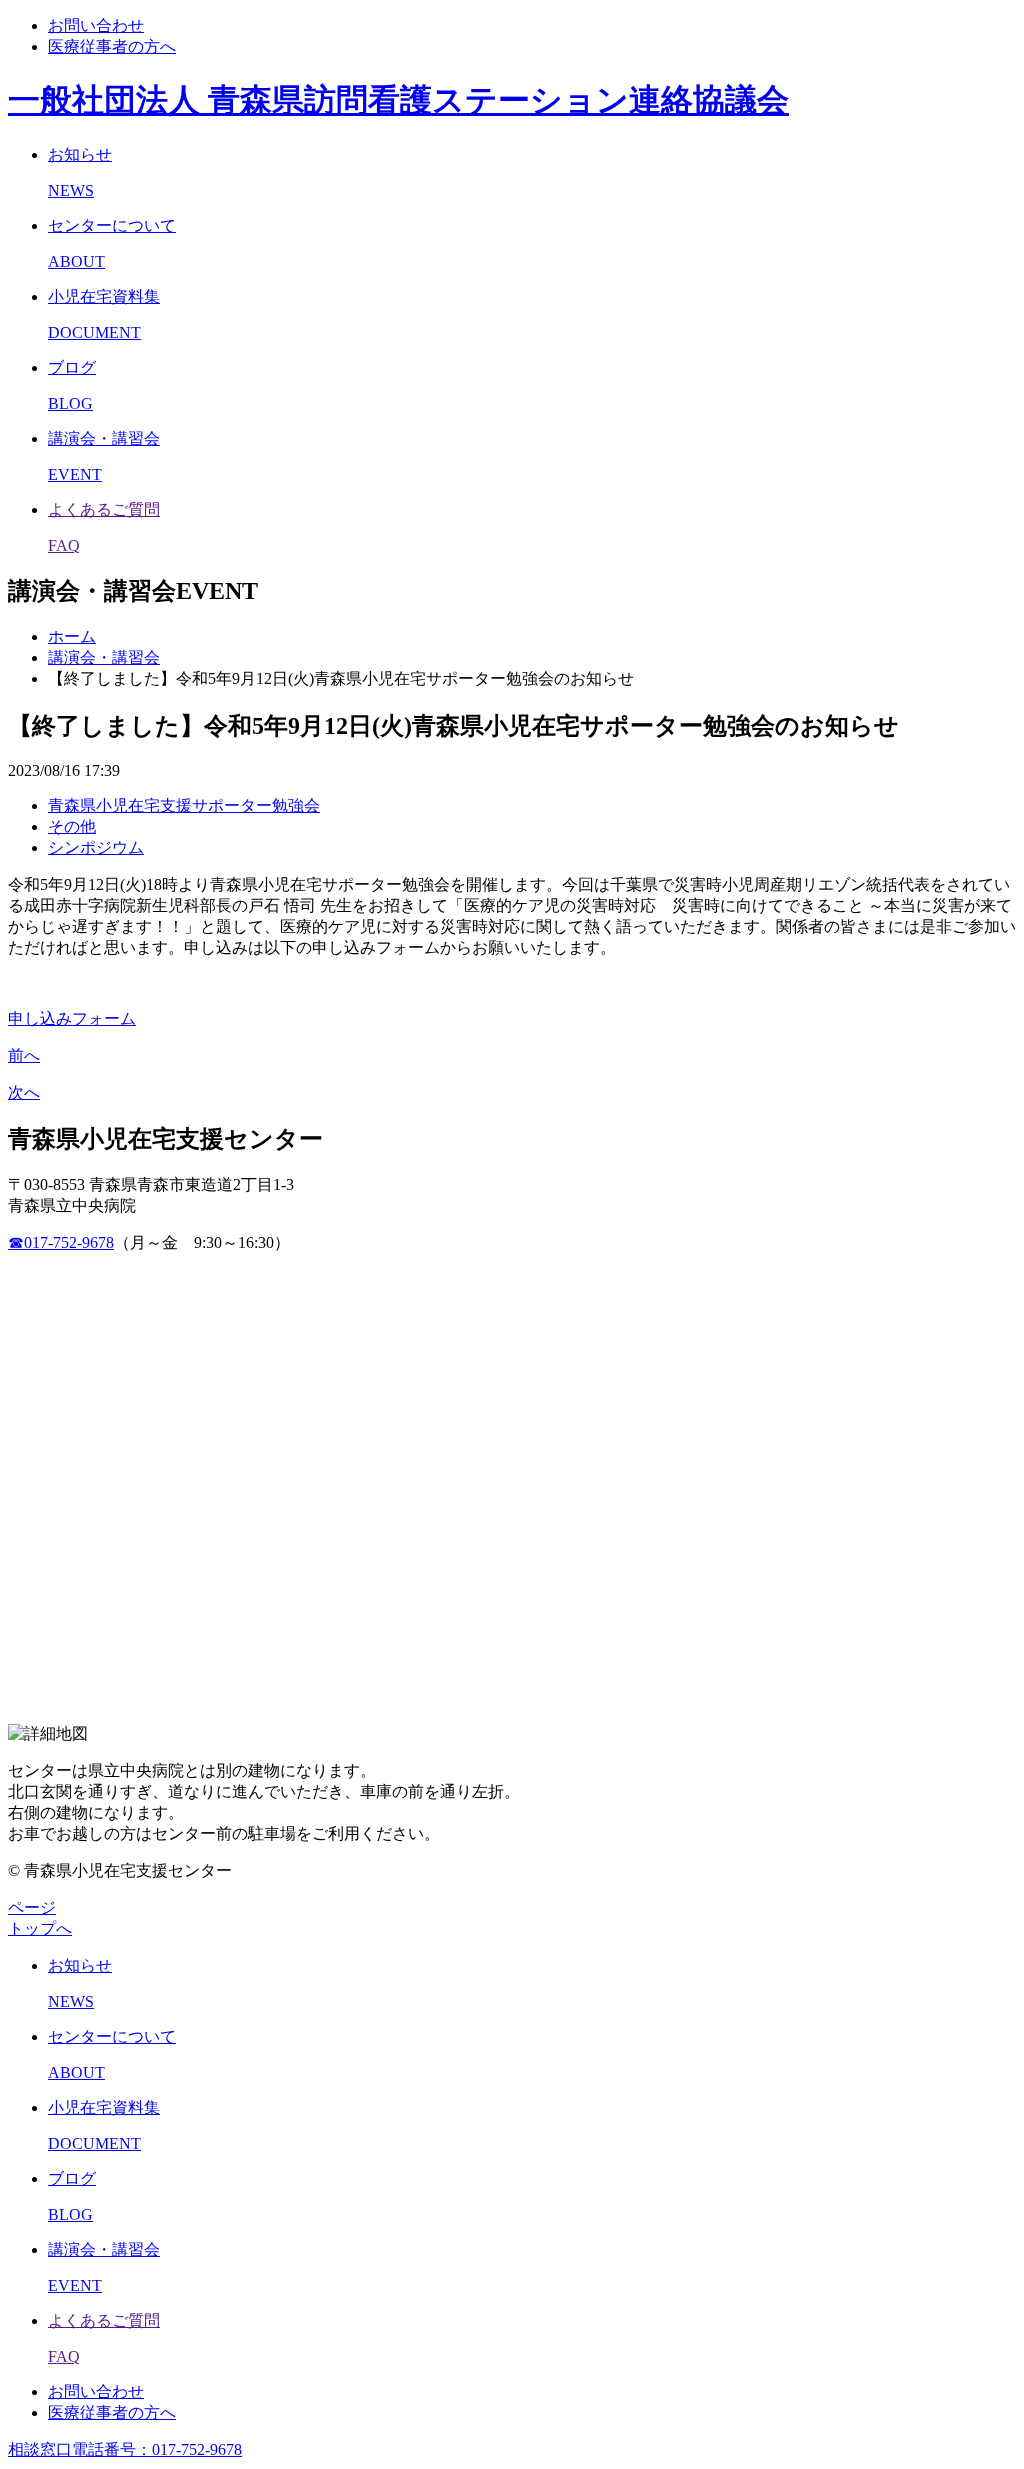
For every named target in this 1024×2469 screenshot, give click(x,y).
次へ (24, 1092)
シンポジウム (96, 847)
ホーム (72, 636)
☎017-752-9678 (61, 1242)
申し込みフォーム (72, 1018)
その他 (72, 826)
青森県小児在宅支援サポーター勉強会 (184, 805)
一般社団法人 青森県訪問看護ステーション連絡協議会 (398, 100)
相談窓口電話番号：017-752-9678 (125, 2449)
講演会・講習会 (104, 657)
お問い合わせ (96, 25)
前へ (24, 1055)
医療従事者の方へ (112, 46)
